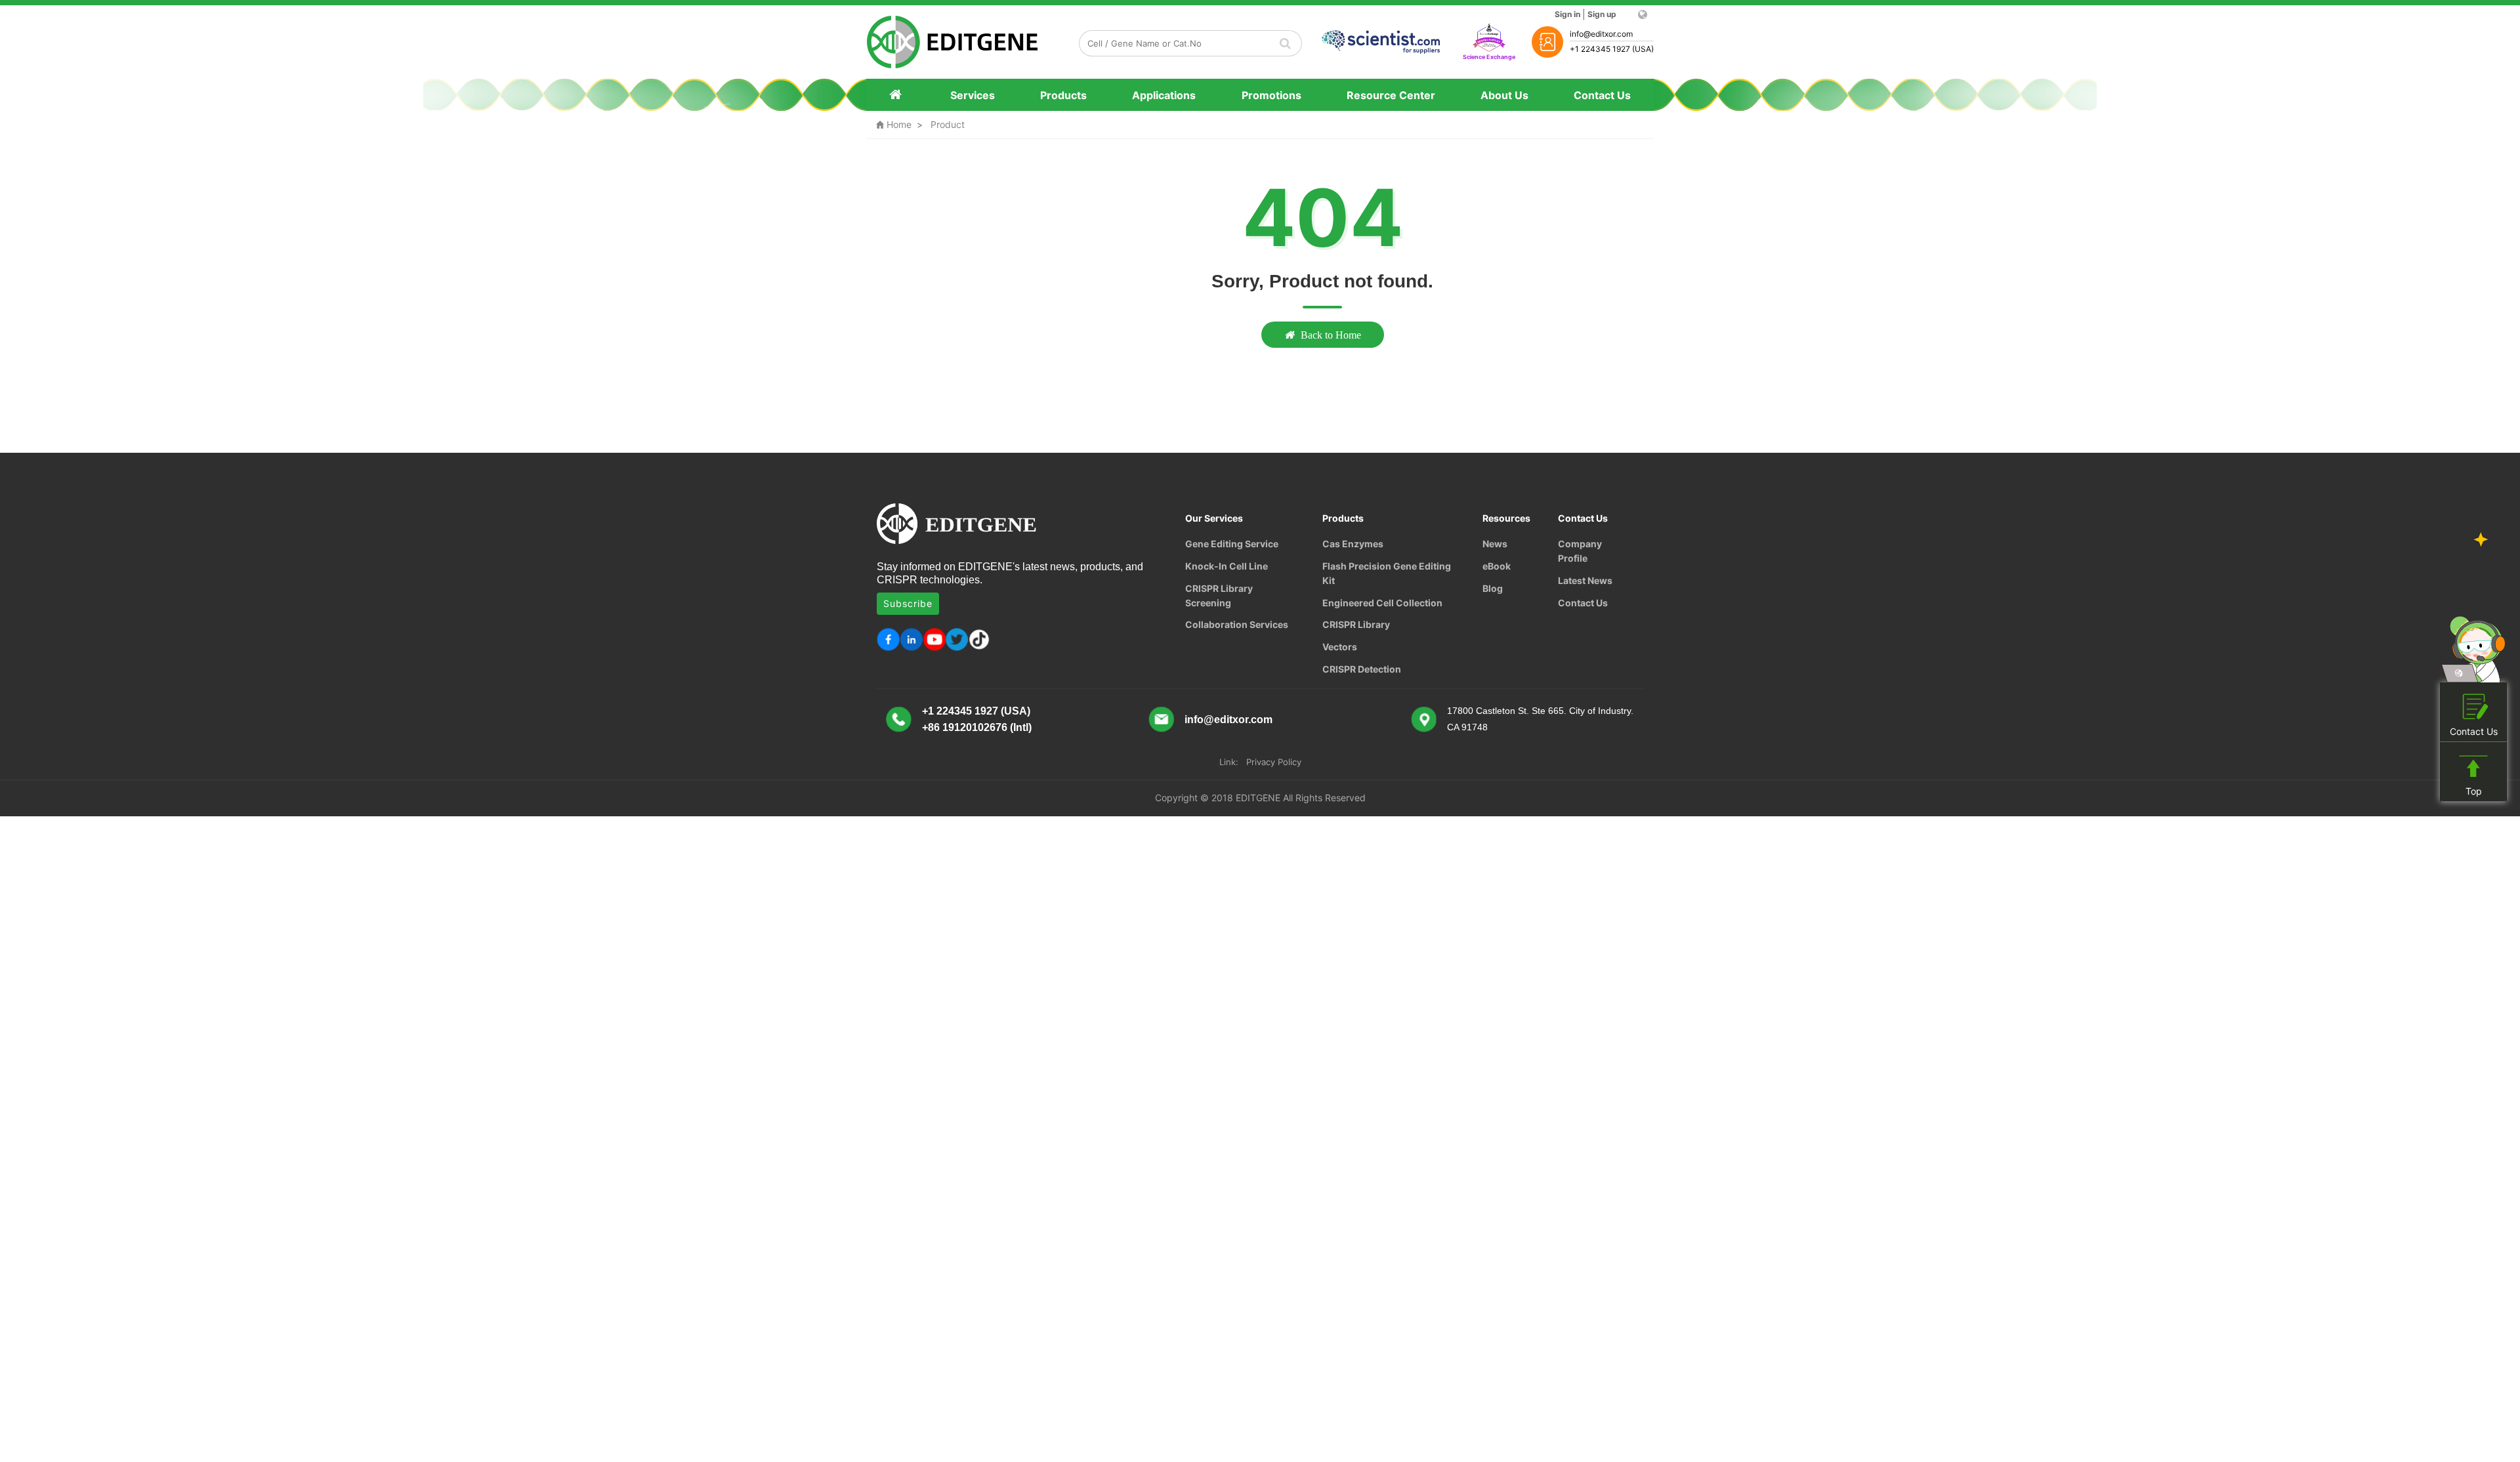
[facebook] (888, 639)
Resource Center (1391, 95)
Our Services (1214, 518)
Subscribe (908, 603)
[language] (1642, 14)
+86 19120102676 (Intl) (977, 727)
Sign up (1602, 14)
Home (894, 124)
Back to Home (1331, 335)
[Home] (897, 95)
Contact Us (1602, 95)
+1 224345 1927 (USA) (976, 711)
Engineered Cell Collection (1382, 603)
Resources (1506, 518)
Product (948, 124)
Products (1063, 95)
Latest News (1585, 580)
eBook (1497, 566)
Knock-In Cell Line (1227, 566)
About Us (1504, 95)
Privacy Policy (1274, 762)
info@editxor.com (1228, 720)
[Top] (2473, 767)
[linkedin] (911, 639)
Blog (1493, 588)
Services (973, 95)
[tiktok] (980, 639)
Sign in (1567, 14)
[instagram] (934, 639)
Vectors (1340, 647)
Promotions (1271, 95)
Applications (1164, 95)
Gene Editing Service (1232, 544)
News (1495, 544)
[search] (1286, 43)
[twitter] (957, 639)
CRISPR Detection (1362, 669)
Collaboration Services (1237, 624)
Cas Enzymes (1353, 544)
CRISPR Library (1356, 624)
